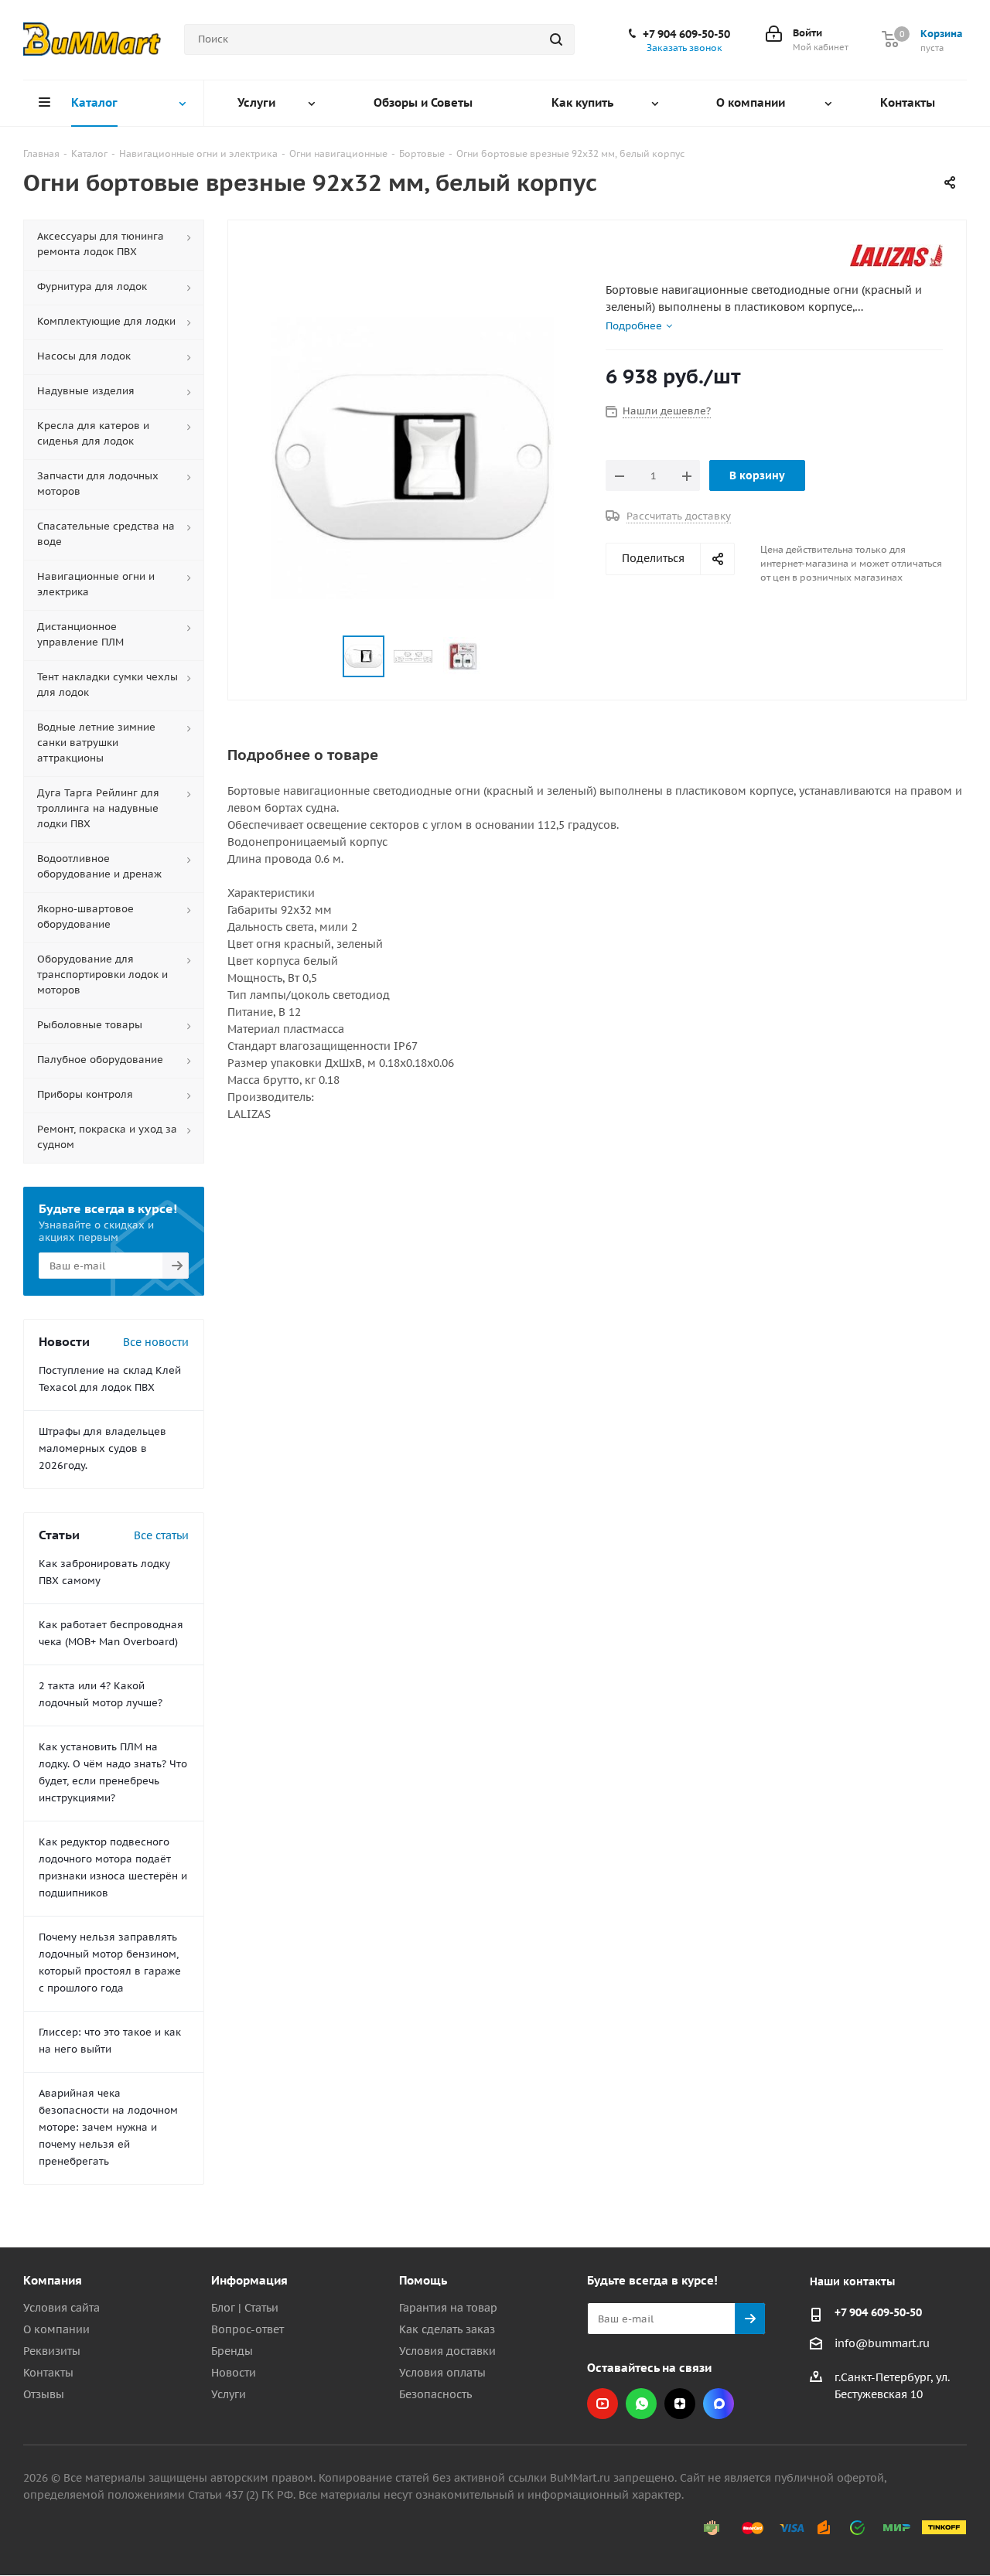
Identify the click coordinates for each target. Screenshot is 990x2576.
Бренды (232, 2351)
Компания (53, 2280)
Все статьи (161, 1535)
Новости (234, 2373)
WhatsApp (641, 2404)
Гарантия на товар (448, 2308)
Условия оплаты (442, 2373)
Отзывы (44, 2394)
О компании (56, 2329)
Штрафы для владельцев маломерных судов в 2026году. (102, 1448)
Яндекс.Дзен (680, 2404)
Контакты (48, 2373)
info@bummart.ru (882, 2343)
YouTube (603, 2404)
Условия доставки (447, 2351)
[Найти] (556, 39)
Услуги (229, 2394)
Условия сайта (61, 2308)
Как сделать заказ (447, 2329)
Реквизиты (52, 2351)
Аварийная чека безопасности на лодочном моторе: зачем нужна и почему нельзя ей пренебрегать (108, 2127)
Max (719, 2404)
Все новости (156, 1342)
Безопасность (435, 2394)
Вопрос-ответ (247, 2329)
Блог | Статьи (245, 2308)
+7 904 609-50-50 (686, 34)
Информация (249, 2280)
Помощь (423, 2280)
